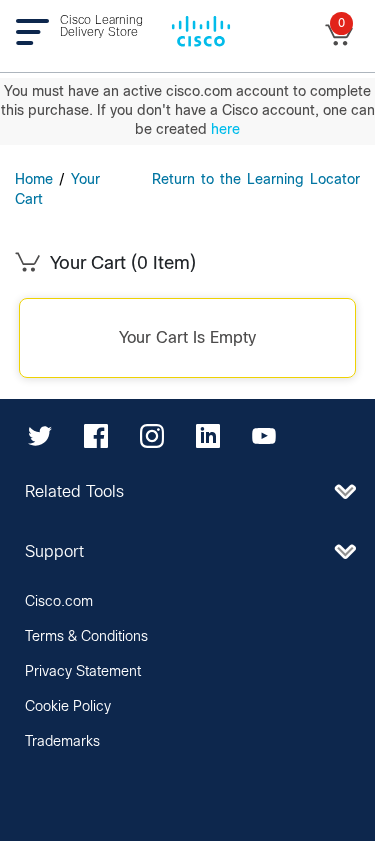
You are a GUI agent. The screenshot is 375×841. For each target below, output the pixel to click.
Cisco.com (59, 602)
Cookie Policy (68, 707)
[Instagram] (152, 436)
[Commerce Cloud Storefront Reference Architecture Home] (201, 30)
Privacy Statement (83, 672)
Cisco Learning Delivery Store (101, 27)
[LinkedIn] (208, 436)
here (225, 130)
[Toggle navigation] (37, 31)
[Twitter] (40, 436)
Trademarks (62, 742)
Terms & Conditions (86, 637)
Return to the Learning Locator (256, 180)
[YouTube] (264, 436)
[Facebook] (96, 436)
